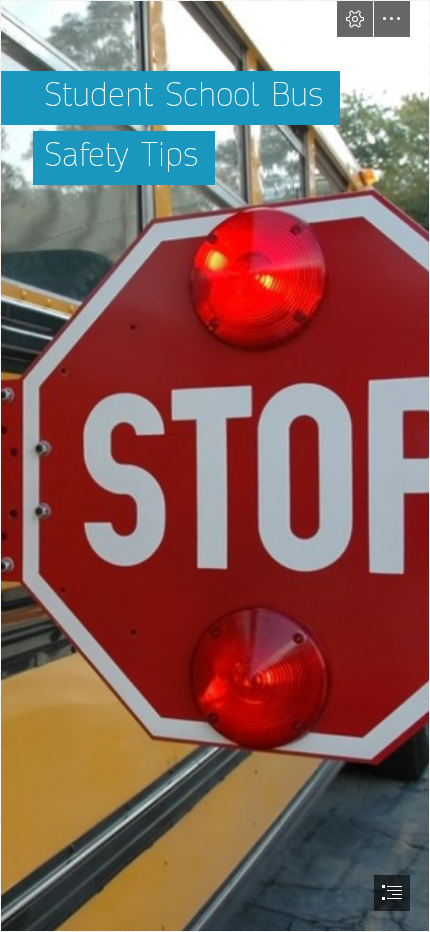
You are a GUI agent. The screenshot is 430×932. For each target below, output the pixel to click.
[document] (215, 466)
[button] (355, 19)
